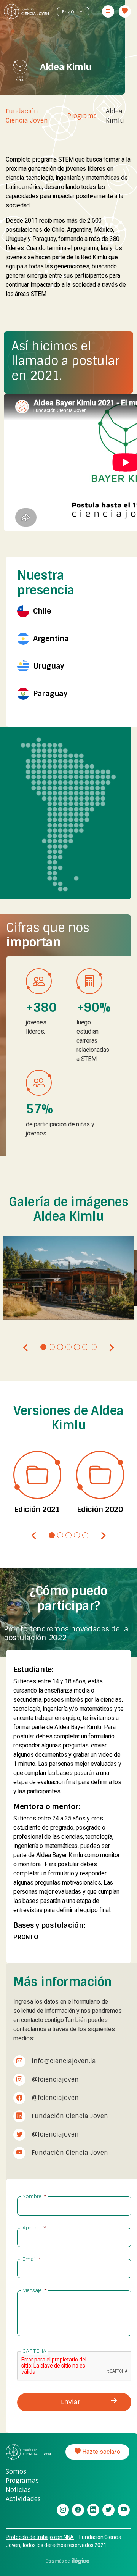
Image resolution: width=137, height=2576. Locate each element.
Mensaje (34, 2290)
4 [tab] (68, 1347)
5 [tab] (77, 1347)
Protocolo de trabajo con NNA (40, 2537)
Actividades (23, 2499)
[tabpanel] (69, 1278)
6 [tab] (85, 1347)
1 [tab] (43, 1347)
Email (32, 2259)
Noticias (18, 2490)
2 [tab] (52, 1347)
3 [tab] (60, 1347)
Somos (16, 2472)
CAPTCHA (34, 2351)
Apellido (34, 2227)
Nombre (34, 2196)
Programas (22, 2481)
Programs (82, 116)
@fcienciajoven (55, 2079)
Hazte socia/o (100, 2452)
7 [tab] (94, 1347)
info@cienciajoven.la (64, 2061)
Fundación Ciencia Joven (27, 116)
